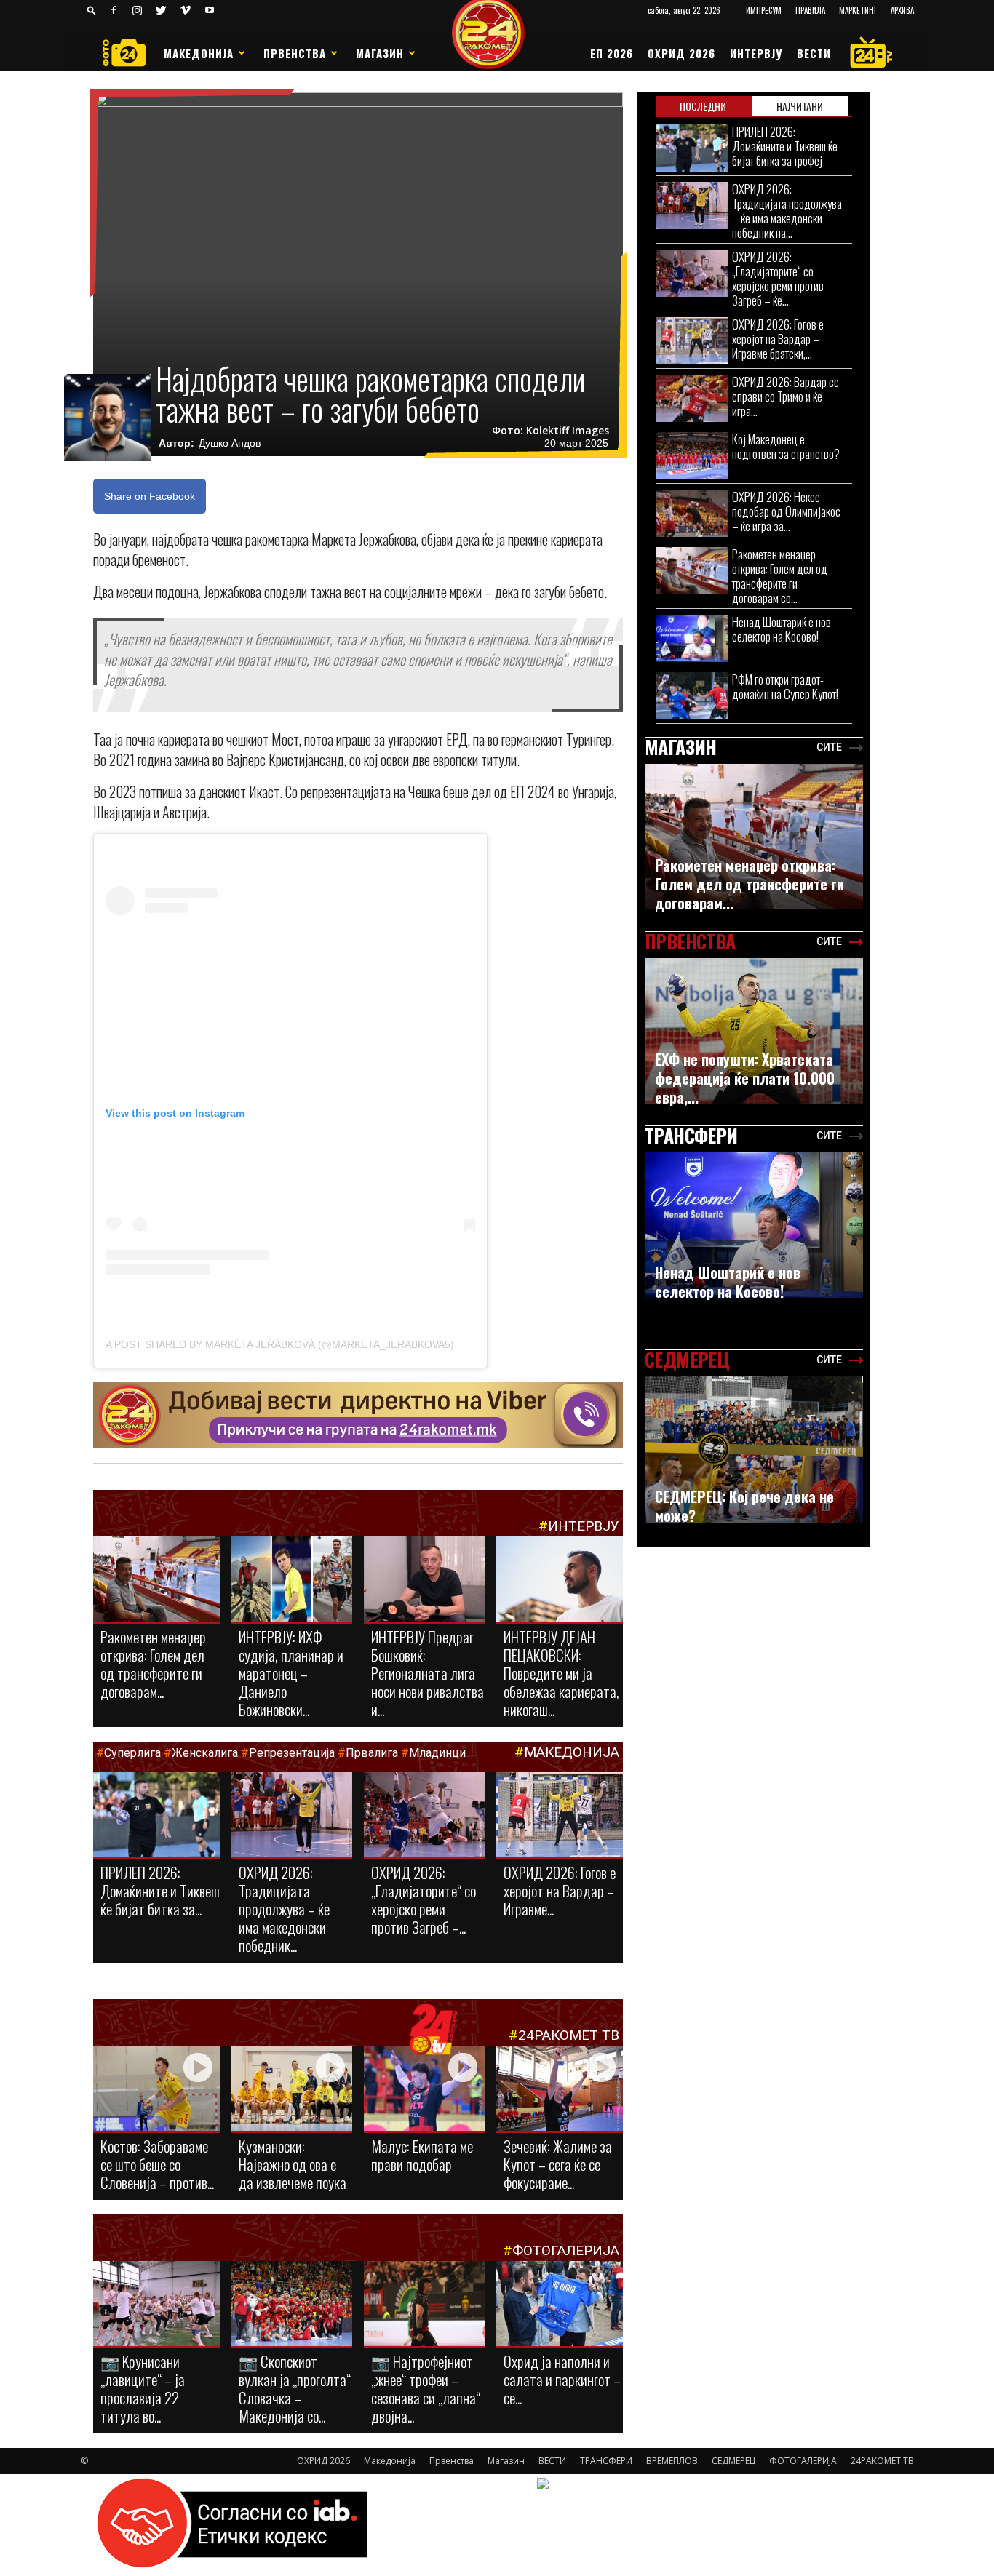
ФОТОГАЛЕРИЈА (566, 2250)
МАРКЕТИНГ (858, 10)
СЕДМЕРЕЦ (733, 2461)
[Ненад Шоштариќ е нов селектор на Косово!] (692, 638)
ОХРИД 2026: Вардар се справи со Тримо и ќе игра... (786, 396)
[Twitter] (162, 10)
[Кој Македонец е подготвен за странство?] (692, 456)
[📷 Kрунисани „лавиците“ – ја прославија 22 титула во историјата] (156, 2306)
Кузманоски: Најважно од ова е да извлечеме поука (293, 2164)
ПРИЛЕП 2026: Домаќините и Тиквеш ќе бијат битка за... (160, 1890)
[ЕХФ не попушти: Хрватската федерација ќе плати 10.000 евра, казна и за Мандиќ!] (754, 1031)
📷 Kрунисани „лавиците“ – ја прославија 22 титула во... (143, 2388)
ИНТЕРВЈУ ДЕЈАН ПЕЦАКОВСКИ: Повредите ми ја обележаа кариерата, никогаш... (561, 1673)
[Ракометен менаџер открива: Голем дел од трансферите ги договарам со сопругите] (156, 1580)
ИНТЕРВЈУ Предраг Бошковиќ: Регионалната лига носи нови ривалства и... (428, 1673)
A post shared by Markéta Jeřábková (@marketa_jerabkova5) (280, 1344)
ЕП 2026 (612, 53)
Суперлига (132, 1753)
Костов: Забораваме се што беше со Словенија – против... (157, 2164)
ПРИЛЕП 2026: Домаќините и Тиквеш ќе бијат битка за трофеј (785, 146)
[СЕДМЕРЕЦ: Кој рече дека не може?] (754, 1450)
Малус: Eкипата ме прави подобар (422, 2155)
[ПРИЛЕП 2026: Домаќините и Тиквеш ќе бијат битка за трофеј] (156, 1816)
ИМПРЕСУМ (764, 10)
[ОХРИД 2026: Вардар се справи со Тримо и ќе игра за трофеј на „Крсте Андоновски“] (692, 398)
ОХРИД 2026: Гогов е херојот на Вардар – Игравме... (560, 1890)
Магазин (380, 53)
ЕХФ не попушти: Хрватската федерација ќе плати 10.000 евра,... (745, 1078)
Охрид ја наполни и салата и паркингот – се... (562, 2379)
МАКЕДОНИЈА (572, 1752)
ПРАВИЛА (810, 10)
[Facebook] (114, 10)
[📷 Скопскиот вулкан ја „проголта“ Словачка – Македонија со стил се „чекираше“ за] (292, 2305)
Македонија (199, 53)
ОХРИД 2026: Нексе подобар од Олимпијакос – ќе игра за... (786, 511)
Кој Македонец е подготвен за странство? (787, 446)
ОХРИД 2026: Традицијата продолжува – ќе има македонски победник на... (787, 211)
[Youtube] (210, 10)
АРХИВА (902, 10)
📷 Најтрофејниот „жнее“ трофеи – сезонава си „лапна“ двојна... (426, 2388)
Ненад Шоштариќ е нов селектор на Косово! (782, 629)
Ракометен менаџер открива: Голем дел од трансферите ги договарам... (153, 1664)
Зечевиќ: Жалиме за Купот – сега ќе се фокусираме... (558, 2164)
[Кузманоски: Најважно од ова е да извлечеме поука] (292, 2089)
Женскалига (206, 1753)
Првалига (372, 1753)
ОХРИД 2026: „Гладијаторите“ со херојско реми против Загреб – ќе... (778, 278)
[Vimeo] (186, 10)
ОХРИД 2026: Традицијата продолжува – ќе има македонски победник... (284, 1909)
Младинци (437, 1753)
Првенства (295, 53)
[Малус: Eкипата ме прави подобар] (424, 2089)
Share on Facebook (150, 496)
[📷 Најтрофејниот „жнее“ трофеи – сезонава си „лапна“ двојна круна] (424, 2305)
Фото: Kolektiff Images (550, 431)
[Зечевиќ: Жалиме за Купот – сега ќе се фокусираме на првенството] (560, 2090)
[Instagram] (138, 10)
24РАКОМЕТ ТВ (569, 2035)
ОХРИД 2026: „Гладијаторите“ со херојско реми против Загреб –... (424, 1899)
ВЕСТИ (814, 53)
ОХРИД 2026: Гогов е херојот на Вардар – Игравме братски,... (778, 339)
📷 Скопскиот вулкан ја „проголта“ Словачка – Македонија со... (295, 2388)
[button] (92, 10)
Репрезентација (292, 1753)
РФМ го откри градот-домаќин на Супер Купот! (785, 686)
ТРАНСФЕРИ (606, 2461)
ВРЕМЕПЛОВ (672, 2461)
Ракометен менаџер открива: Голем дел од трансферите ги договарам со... (780, 576)
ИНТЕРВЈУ (756, 53)
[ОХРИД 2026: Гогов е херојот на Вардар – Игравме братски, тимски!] (560, 1816)
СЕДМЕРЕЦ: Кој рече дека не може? (744, 1506)
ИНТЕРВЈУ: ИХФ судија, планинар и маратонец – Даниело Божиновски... (291, 1673)
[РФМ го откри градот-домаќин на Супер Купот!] (692, 696)
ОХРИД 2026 (681, 53)
